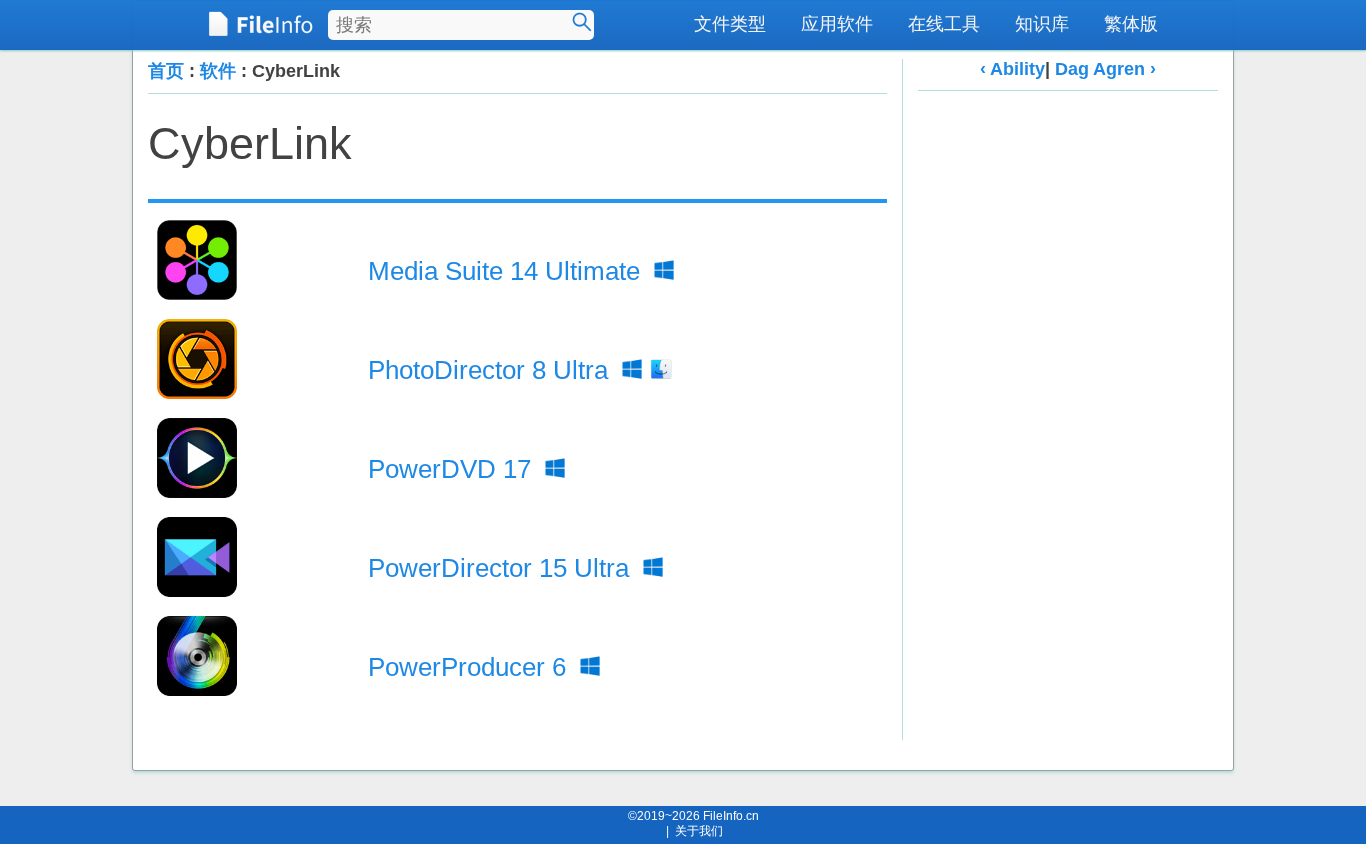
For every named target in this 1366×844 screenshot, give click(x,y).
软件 (218, 71)
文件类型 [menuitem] (730, 24)
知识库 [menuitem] (1042, 24)
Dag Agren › (1105, 69)
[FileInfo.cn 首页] (260, 25)
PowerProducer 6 (470, 667)
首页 (166, 71)
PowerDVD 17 (453, 469)
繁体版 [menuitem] (1131, 24)
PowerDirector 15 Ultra (502, 568)
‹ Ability (1012, 69)
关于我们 (699, 831)
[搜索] (582, 22)
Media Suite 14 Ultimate (507, 271)
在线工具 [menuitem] (944, 24)
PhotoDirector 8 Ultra (491, 370)
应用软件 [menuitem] (837, 24)
